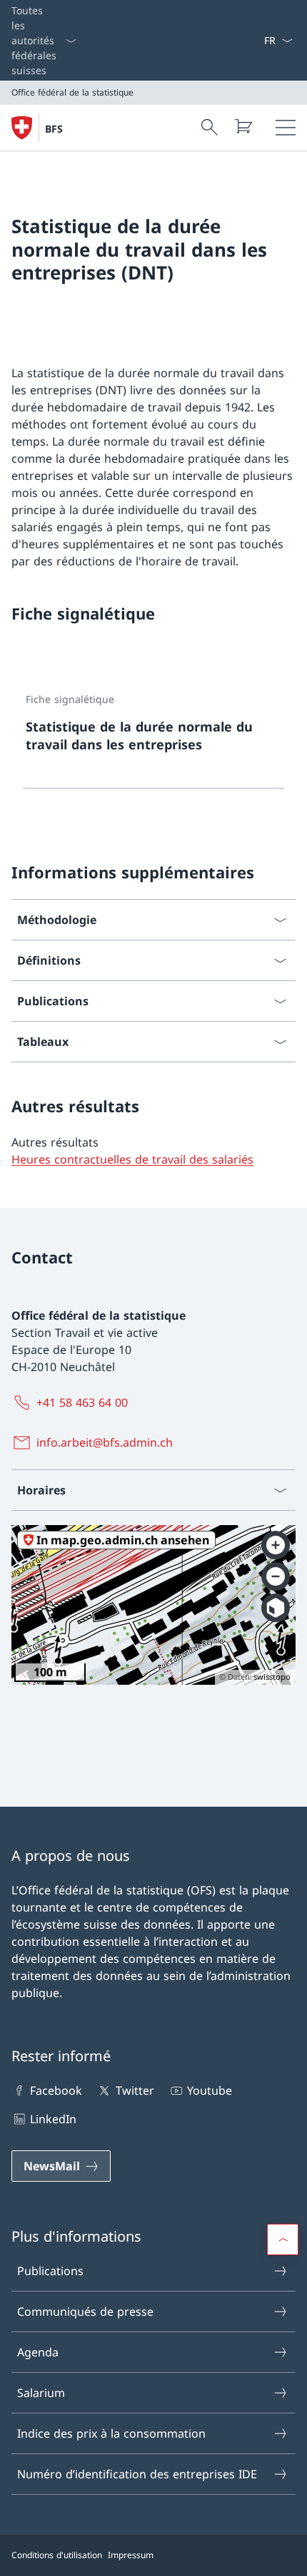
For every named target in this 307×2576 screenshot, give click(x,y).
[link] (153, 734)
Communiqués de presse (85, 2311)
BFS (54, 129)
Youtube (210, 2090)
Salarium (41, 2393)
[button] (283, 2239)
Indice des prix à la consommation (111, 2433)
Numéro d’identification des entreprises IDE (137, 2474)
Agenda (38, 2352)
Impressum (131, 2555)
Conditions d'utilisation (57, 2555)
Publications (50, 2271)
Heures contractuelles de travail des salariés (132, 1159)
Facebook (56, 2090)
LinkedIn (53, 2119)
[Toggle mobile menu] (286, 128)
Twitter (135, 2090)
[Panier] (243, 126)
